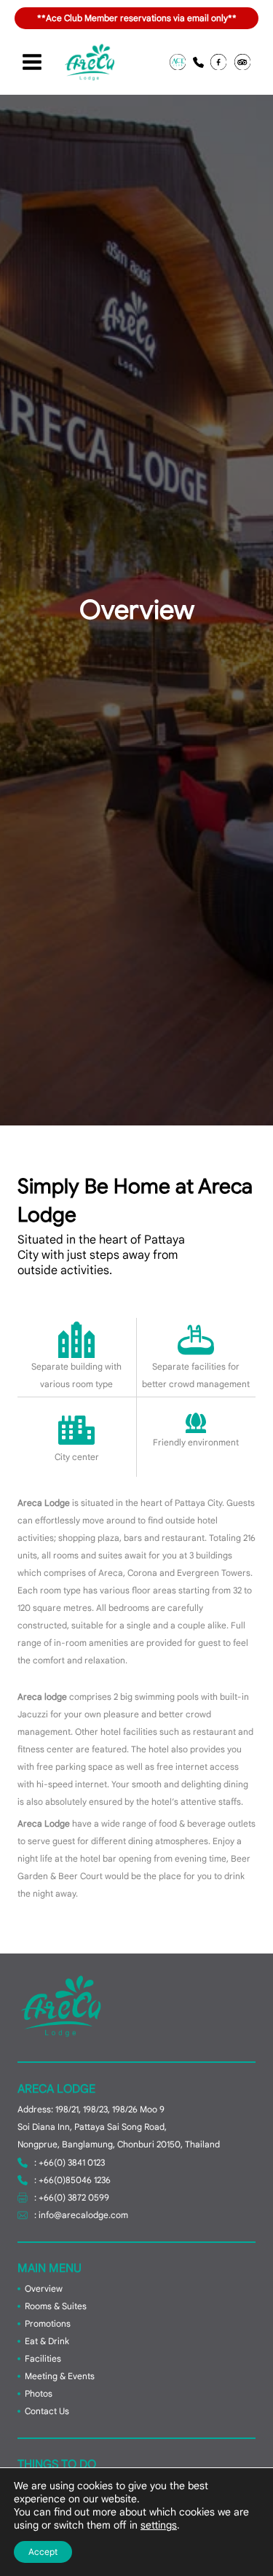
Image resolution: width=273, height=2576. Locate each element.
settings (159, 2525)
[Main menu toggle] (32, 62)
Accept (43, 2552)
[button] (178, 62)
